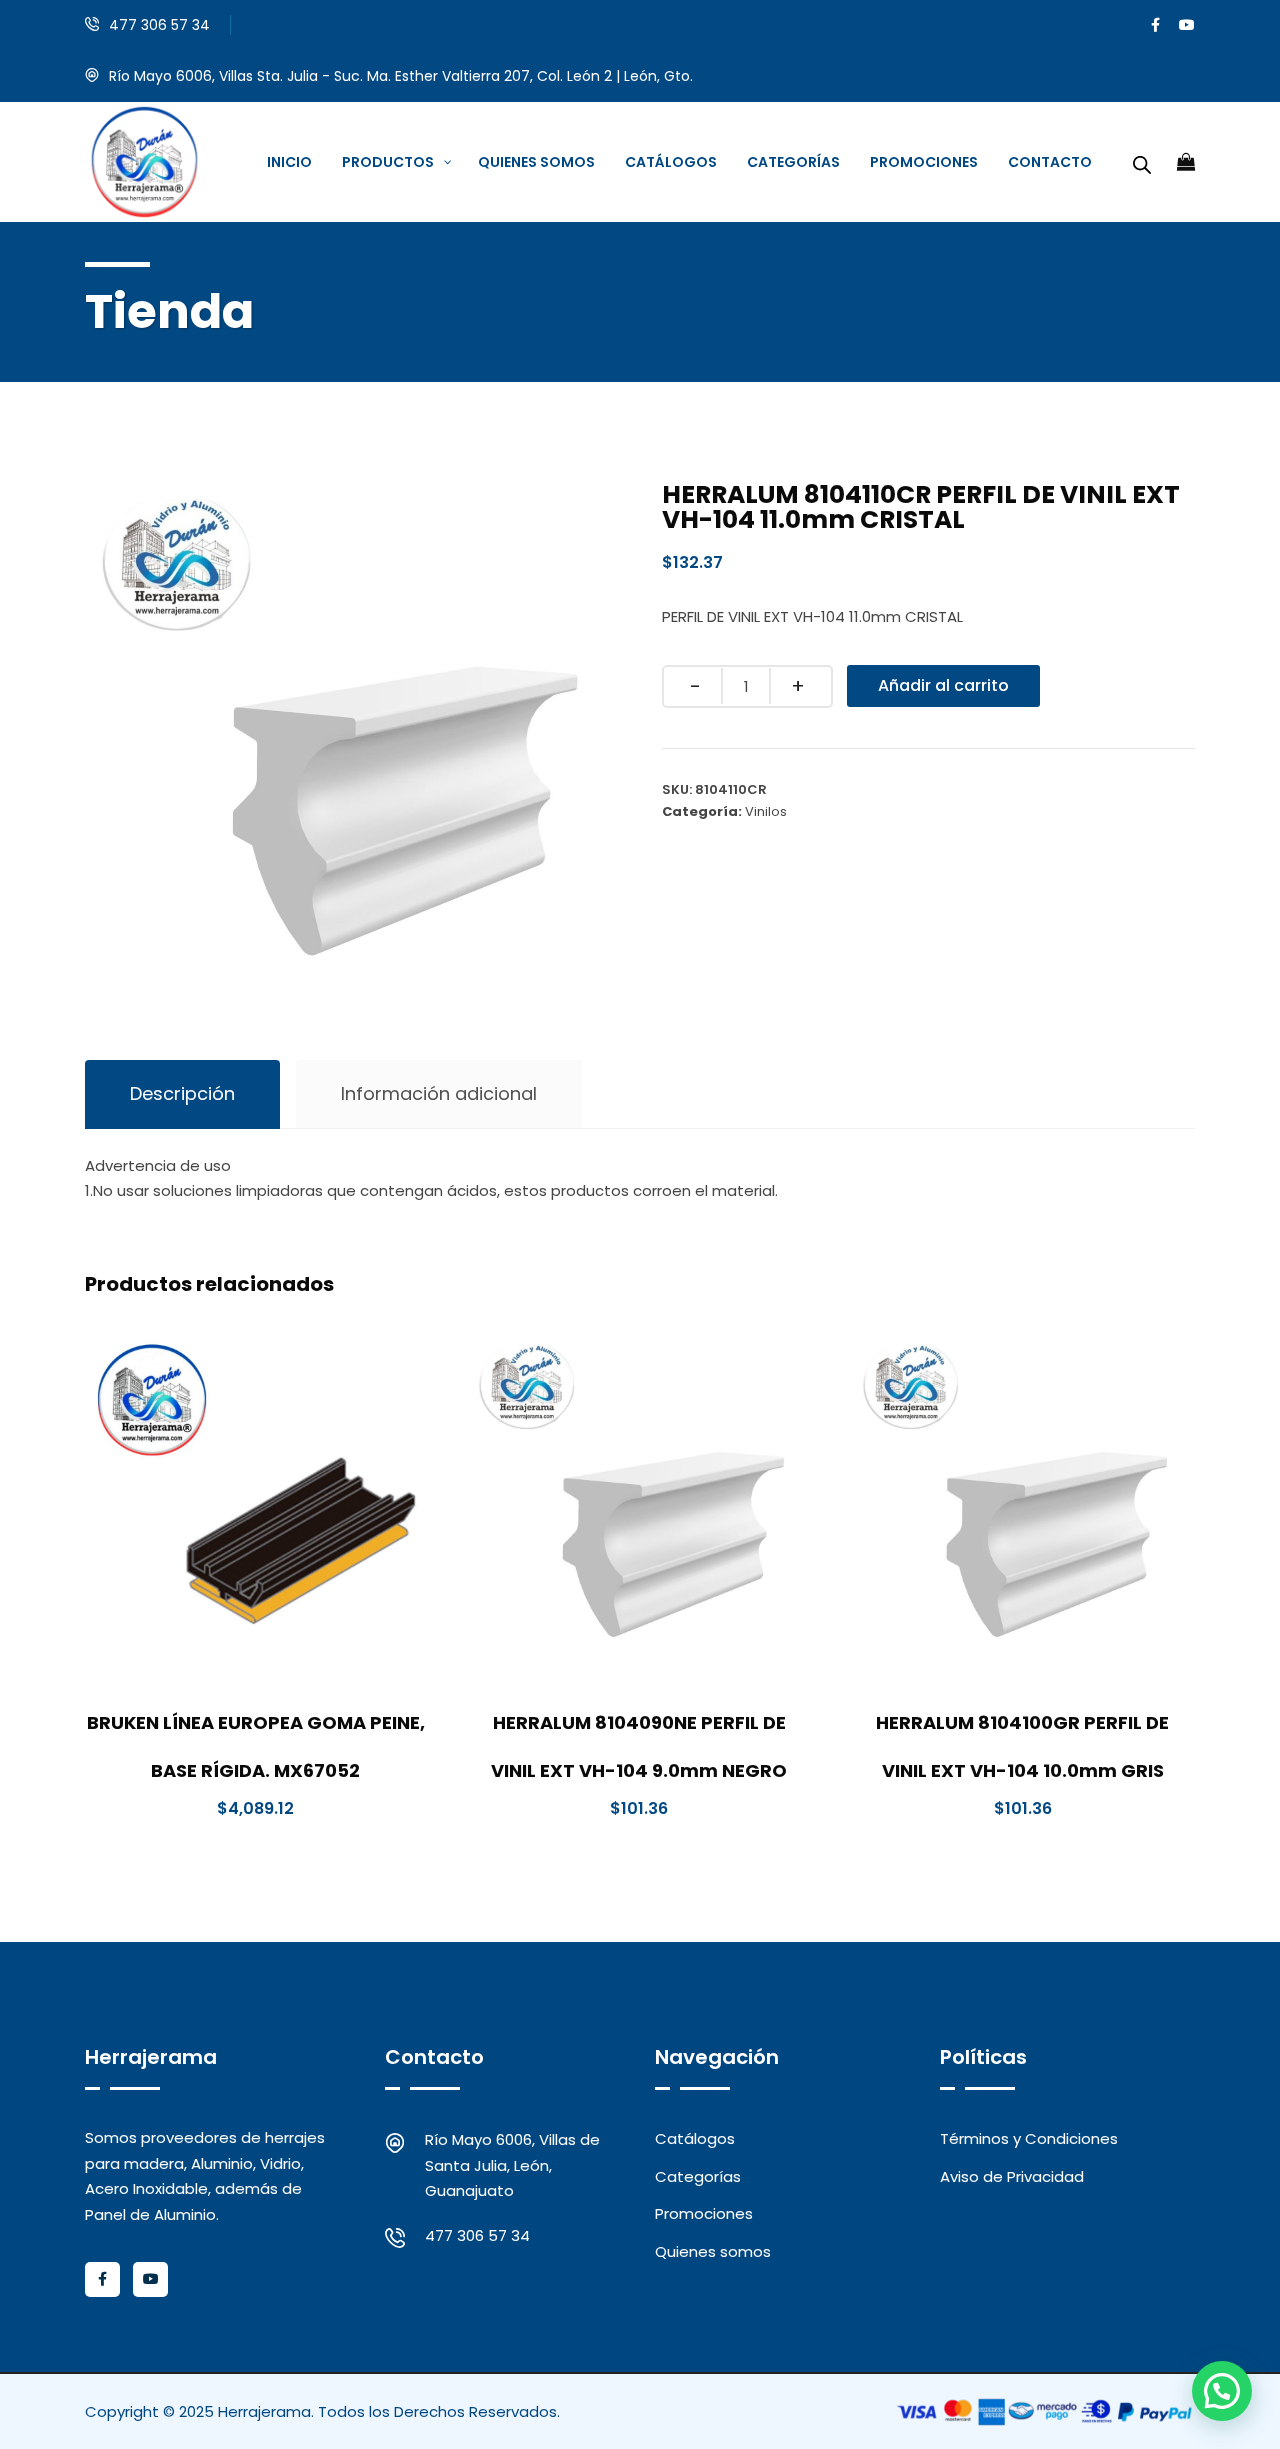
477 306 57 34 (159, 25)
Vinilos (766, 811)
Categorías (698, 2176)
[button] (1222, 2391)
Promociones (704, 2213)
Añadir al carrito (943, 685)
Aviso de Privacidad (1012, 2176)
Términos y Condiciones (1029, 2138)
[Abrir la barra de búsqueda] (1142, 162)
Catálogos (695, 2138)
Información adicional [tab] (439, 1093)
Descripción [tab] (182, 1093)
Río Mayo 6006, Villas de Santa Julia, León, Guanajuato (512, 2165)
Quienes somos (713, 2251)
